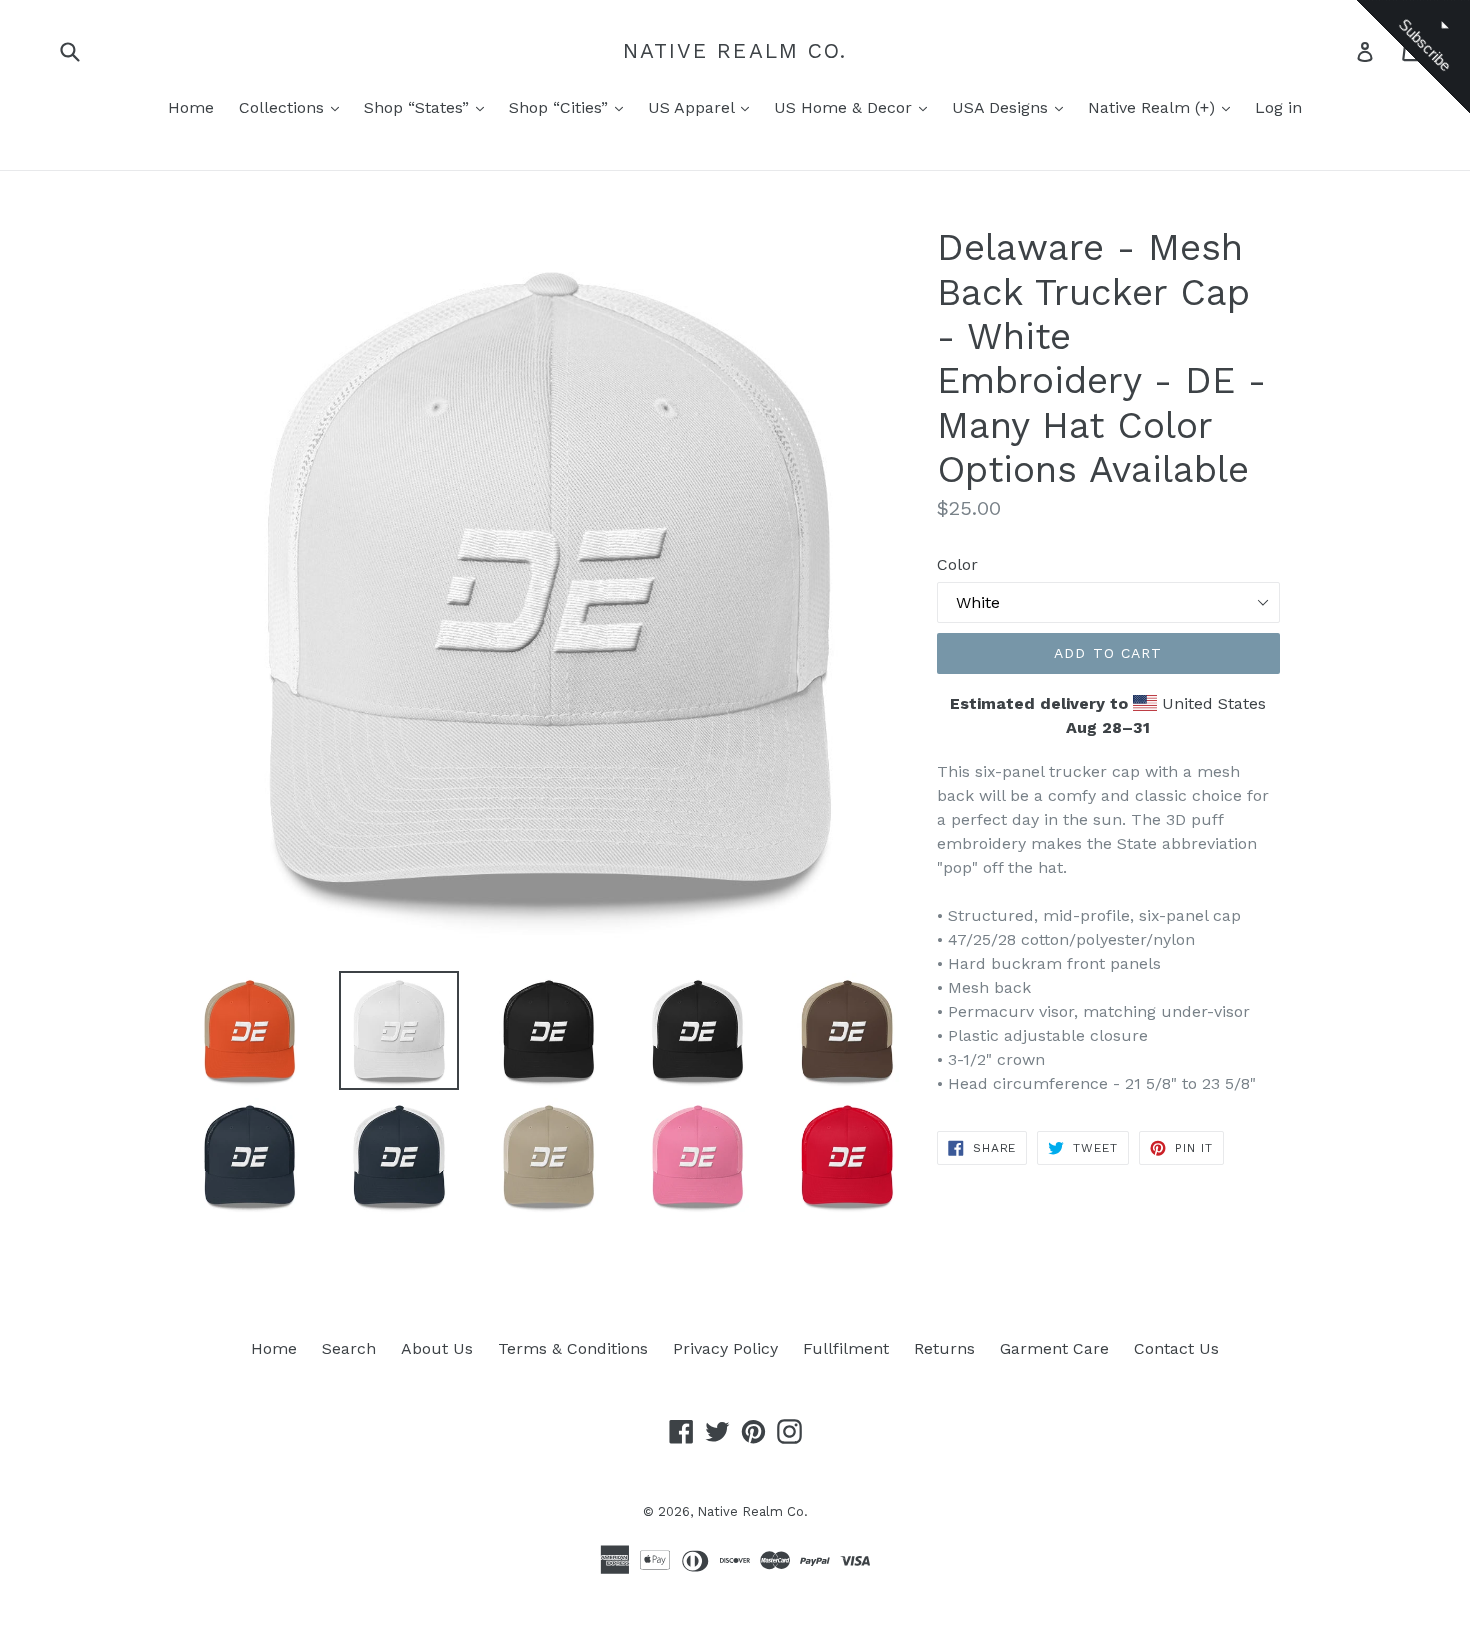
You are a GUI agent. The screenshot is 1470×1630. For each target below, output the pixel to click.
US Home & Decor (845, 107)
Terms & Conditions (573, 1348)
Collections (284, 107)
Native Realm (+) (1154, 107)
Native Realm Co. (735, 50)
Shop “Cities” (561, 107)
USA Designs (1002, 107)
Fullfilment (846, 1348)
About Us (437, 1348)
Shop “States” (419, 107)
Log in (1278, 107)
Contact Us (1176, 1348)
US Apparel (693, 107)
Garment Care (1054, 1348)
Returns (944, 1348)
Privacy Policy (725, 1348)
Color (957, 564)
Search (349, 1348)
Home (191, 107)
